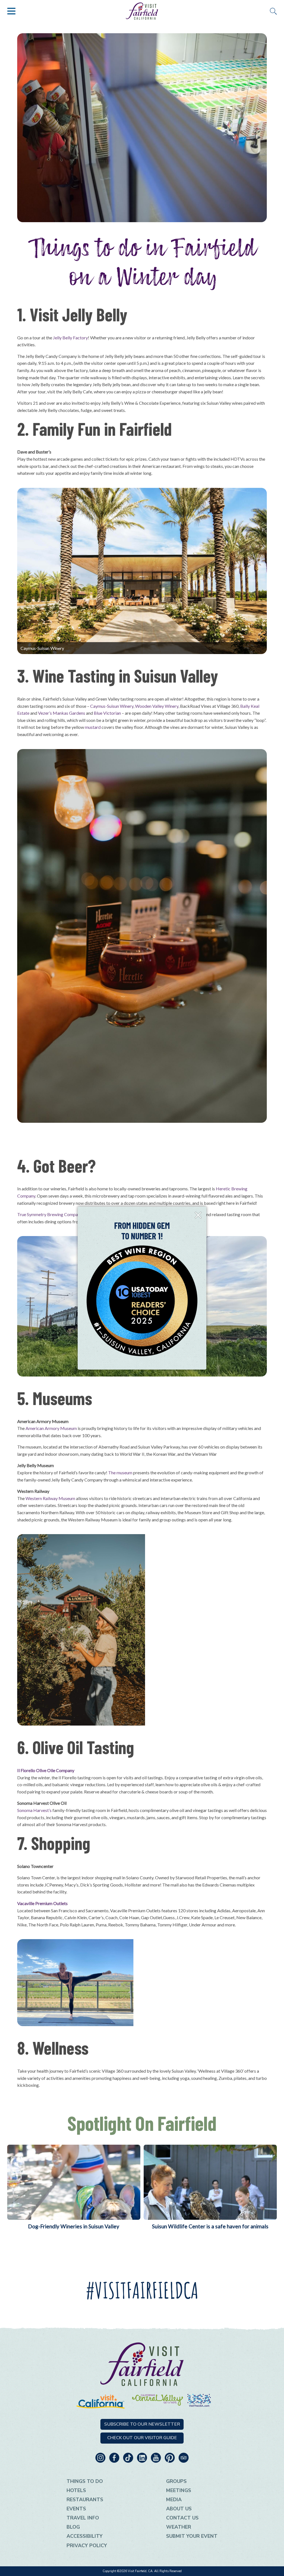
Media (174, 2500)
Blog (73, 2527)
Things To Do (85, 2481)
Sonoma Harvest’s (34, 1810)
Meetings (179, 2490)
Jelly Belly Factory (70, 338)
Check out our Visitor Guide (142, 2438)
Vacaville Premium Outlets (42, 1903)
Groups (176, 2481)
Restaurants (85, 2500)
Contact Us (182, 2518)
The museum (120, 1472)
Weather (179, 2527)
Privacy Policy (87, 2546)
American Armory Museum (51, 1428)
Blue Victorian (107, 713)
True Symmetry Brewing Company (50, 1214)
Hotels (76, 2490)
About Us (179, 2509)
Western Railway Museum (50, 1498)
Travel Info (83, 2518)
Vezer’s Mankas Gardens (62, 713)
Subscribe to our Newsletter (142, 2424)
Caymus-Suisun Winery (112, 706)
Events (76, 2509)
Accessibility (85, 2536)
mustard (93, 727)
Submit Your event (192, 2536)
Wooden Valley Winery (156, 706)
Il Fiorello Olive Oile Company (46, 1770)
